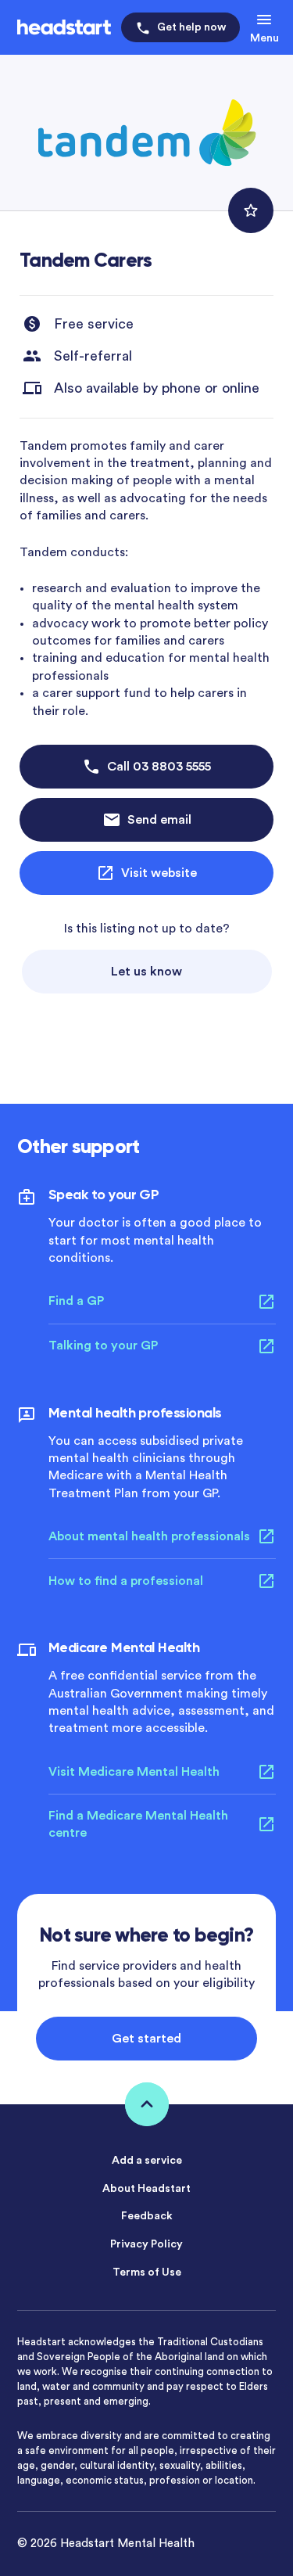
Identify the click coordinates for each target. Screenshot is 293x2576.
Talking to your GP (103, 1345)
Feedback (147, 2216)
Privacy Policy (146, 2244)
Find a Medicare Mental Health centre (138, 1824)
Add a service (147, 2161)
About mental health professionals (149, 1536)
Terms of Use (147, 2272)
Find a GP (76, 1301)
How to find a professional (126, 1581)
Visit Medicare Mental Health (134, 1772)
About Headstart (146, 2189)
